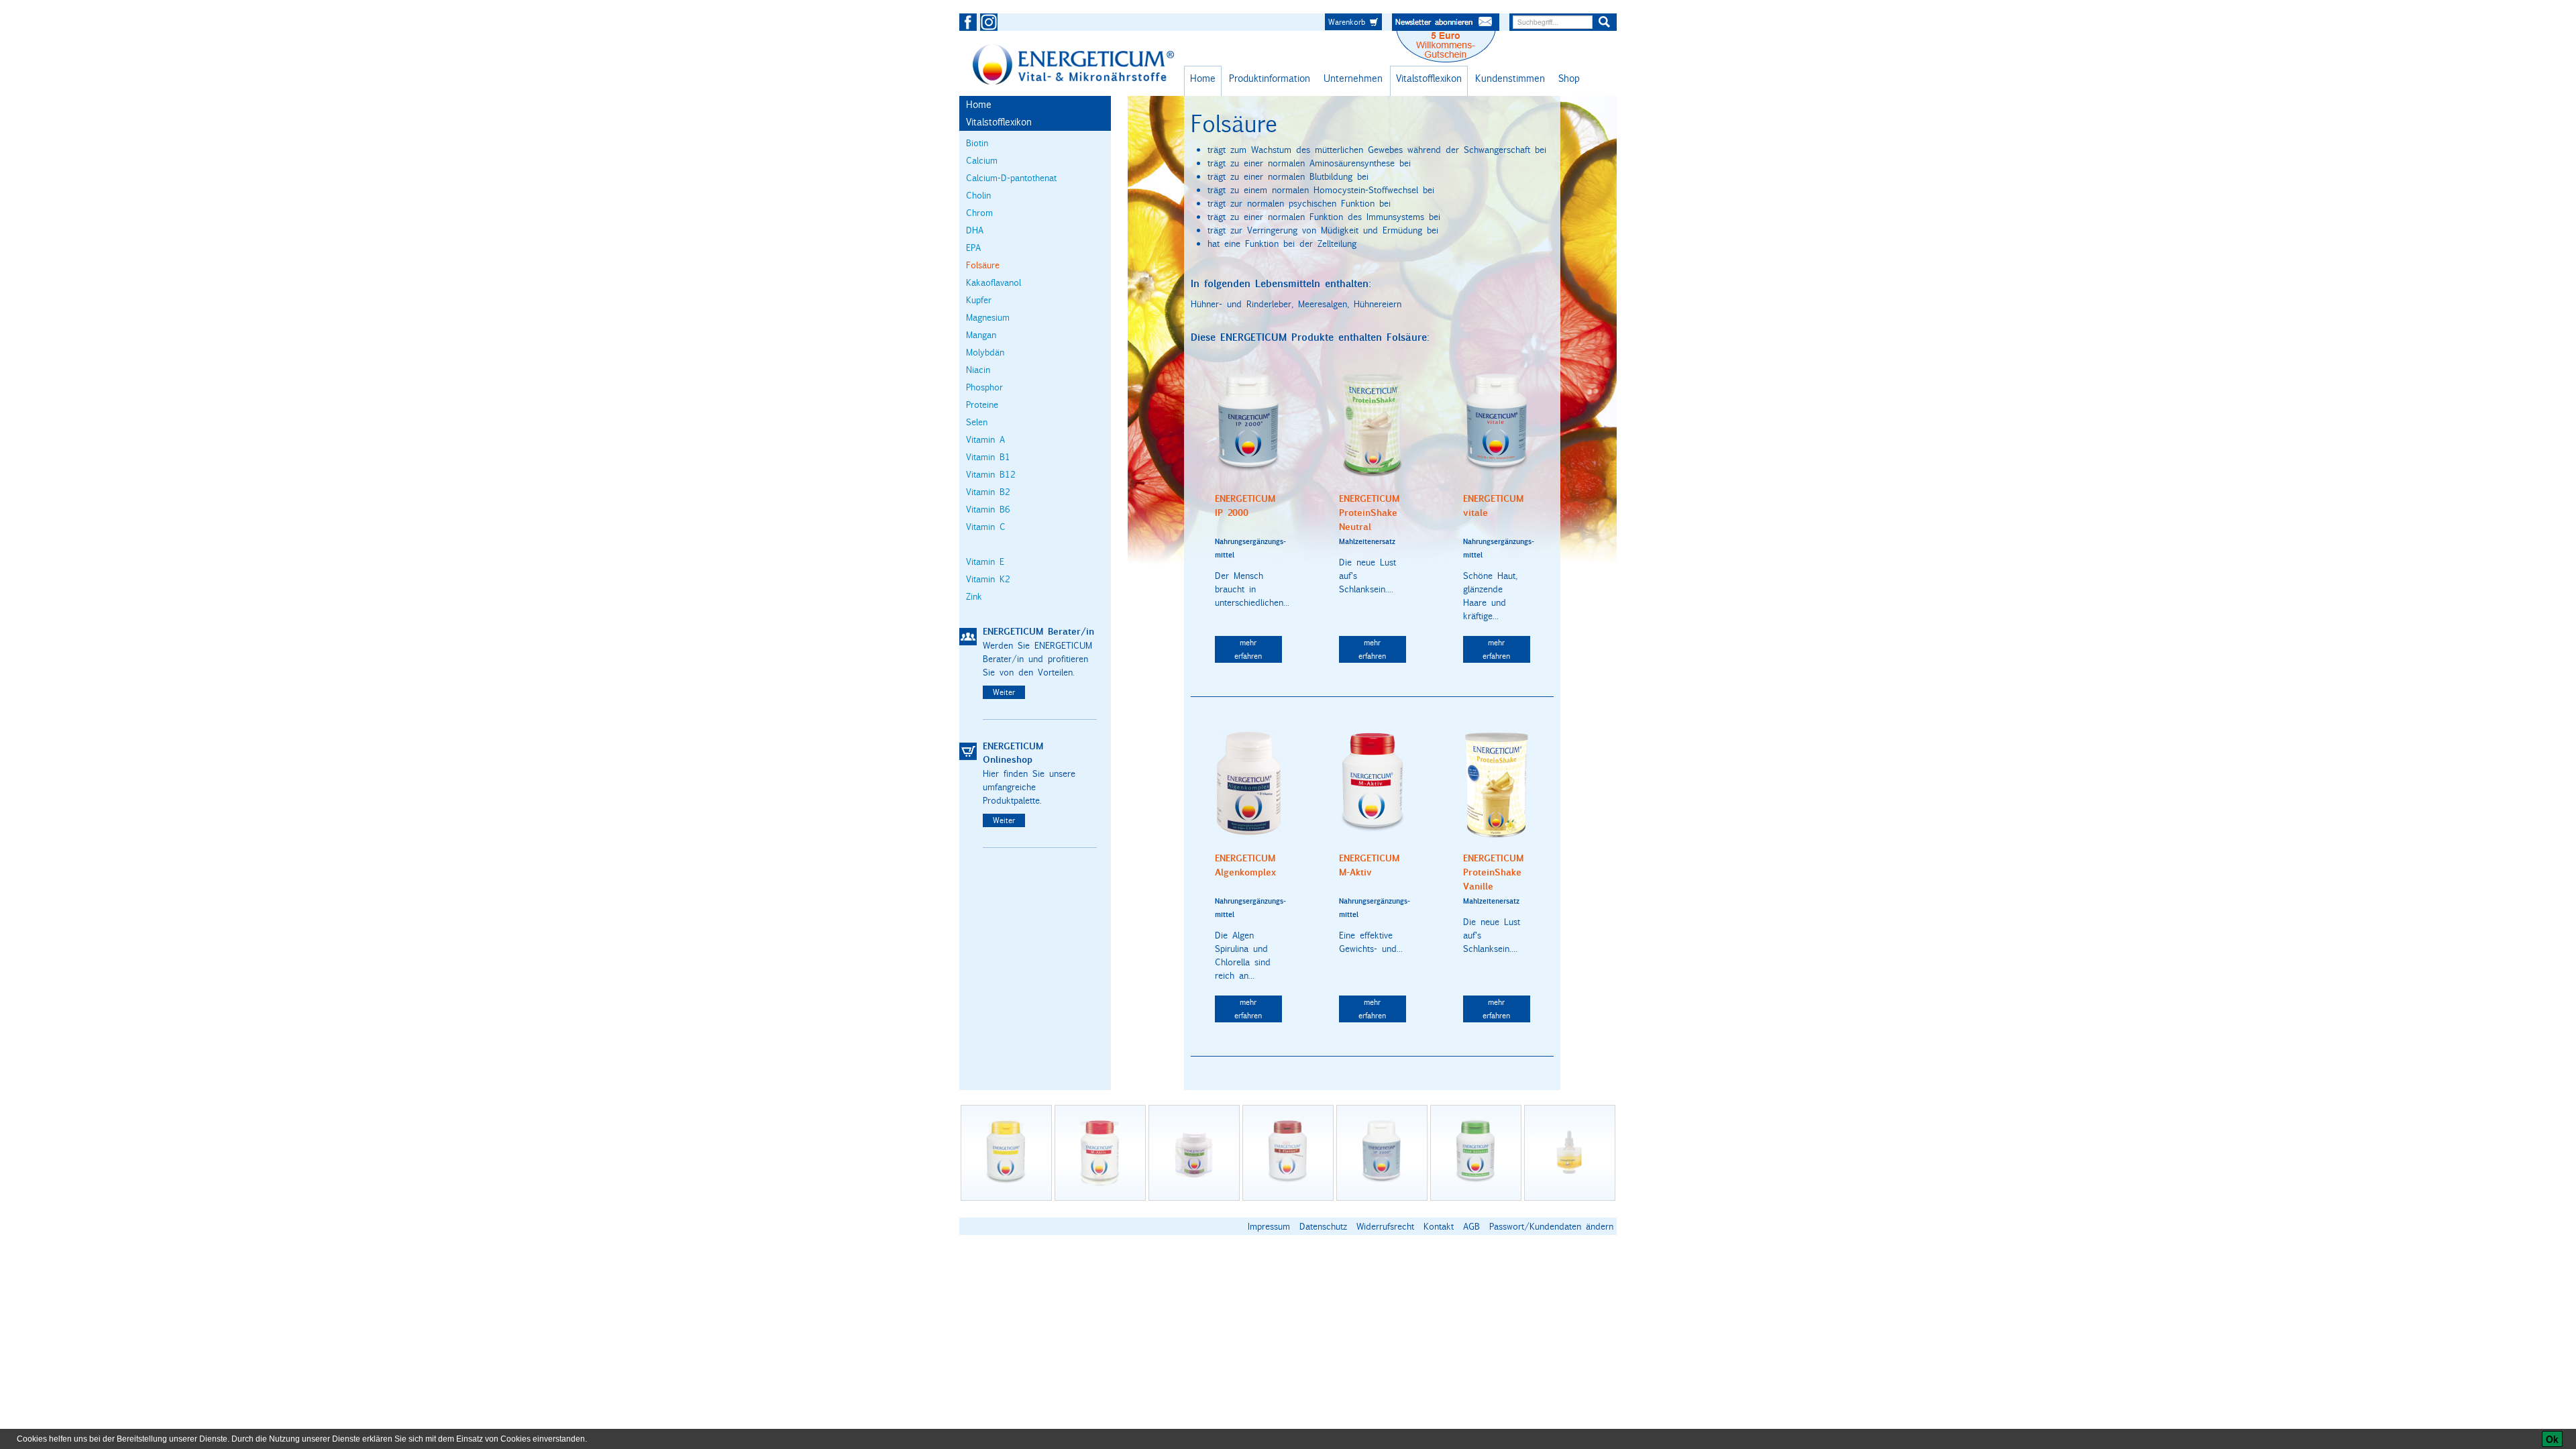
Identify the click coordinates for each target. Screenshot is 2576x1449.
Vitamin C (986, 527)
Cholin (978, 195)
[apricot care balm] (1570, 1153)
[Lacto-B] (1194, 1153)
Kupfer (979, 300)
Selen (977, 422)
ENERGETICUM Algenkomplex (1245, 865)
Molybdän (985, 352)
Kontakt (1439, 1226)
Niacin (978, 370)
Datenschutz (1323, 1226)
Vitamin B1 (988, 457)
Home (1203, 78)
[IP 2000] (1248, 423)
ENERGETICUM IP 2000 (1245, 506)
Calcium (982, 160)
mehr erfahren (1248, 649)
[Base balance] (1476, 1153)
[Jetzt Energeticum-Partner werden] (968, 637)
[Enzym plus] (1006, 1153)
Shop (1569, 78)
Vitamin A (985, 439)
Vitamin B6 (988, 509)
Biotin (977, 143)
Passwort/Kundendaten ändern (1551, 1226)
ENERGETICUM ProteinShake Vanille (1493, 872)
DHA (975, 230)
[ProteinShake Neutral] (1373, 423)
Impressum (1269, 1226)
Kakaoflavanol (994, 282)
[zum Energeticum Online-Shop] (968, 751)
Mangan (981, 335)
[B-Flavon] (1288, 1153)
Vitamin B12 (991, 474)
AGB (1471, 1226)
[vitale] (1497, 423)
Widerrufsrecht (1385, 1226)
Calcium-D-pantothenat (1011, 178)
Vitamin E (985, 561)
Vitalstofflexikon (1429, 78)
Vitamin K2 (988, 579)
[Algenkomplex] (1248, 783)
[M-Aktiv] (1373, 783)
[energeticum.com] (1073, 64)
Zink (974, 596)
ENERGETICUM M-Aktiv (1369, 865)
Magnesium (988, 317)
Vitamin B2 (988, 492)
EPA (973, 248)
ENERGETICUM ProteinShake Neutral (1369, 513)
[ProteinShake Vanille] (1497, 784)
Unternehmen (1353, 78)
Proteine (982, 405)
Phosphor (984, 387)
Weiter (1004, 692)
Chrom (979, 213)
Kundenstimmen (1510, 78)
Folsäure (983, 265)
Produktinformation (1270, 78)
